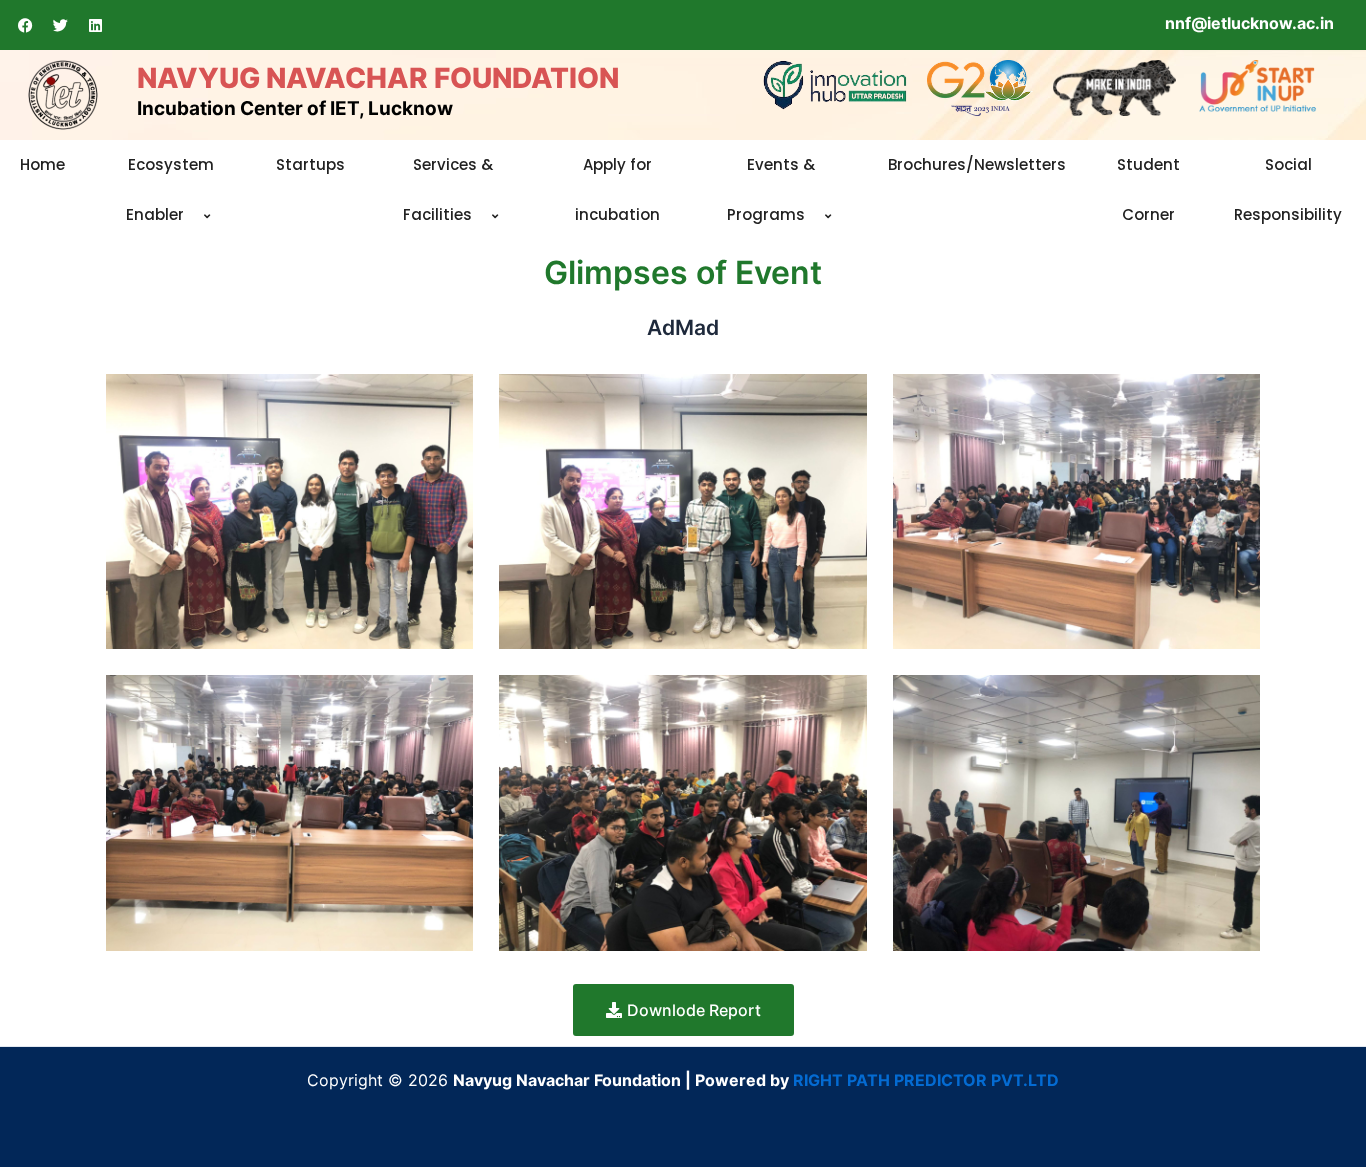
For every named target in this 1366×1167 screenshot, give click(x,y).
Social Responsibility (1288, 189)
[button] (192, 216)
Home (42, 164)
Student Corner (1148, 189)
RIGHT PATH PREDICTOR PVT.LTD (926, 1080)
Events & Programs (771, 189)
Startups (310, 164)
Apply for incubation (617, 189)
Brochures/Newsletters (977, 164)
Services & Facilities (448, 189)
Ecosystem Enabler (170, 189)
